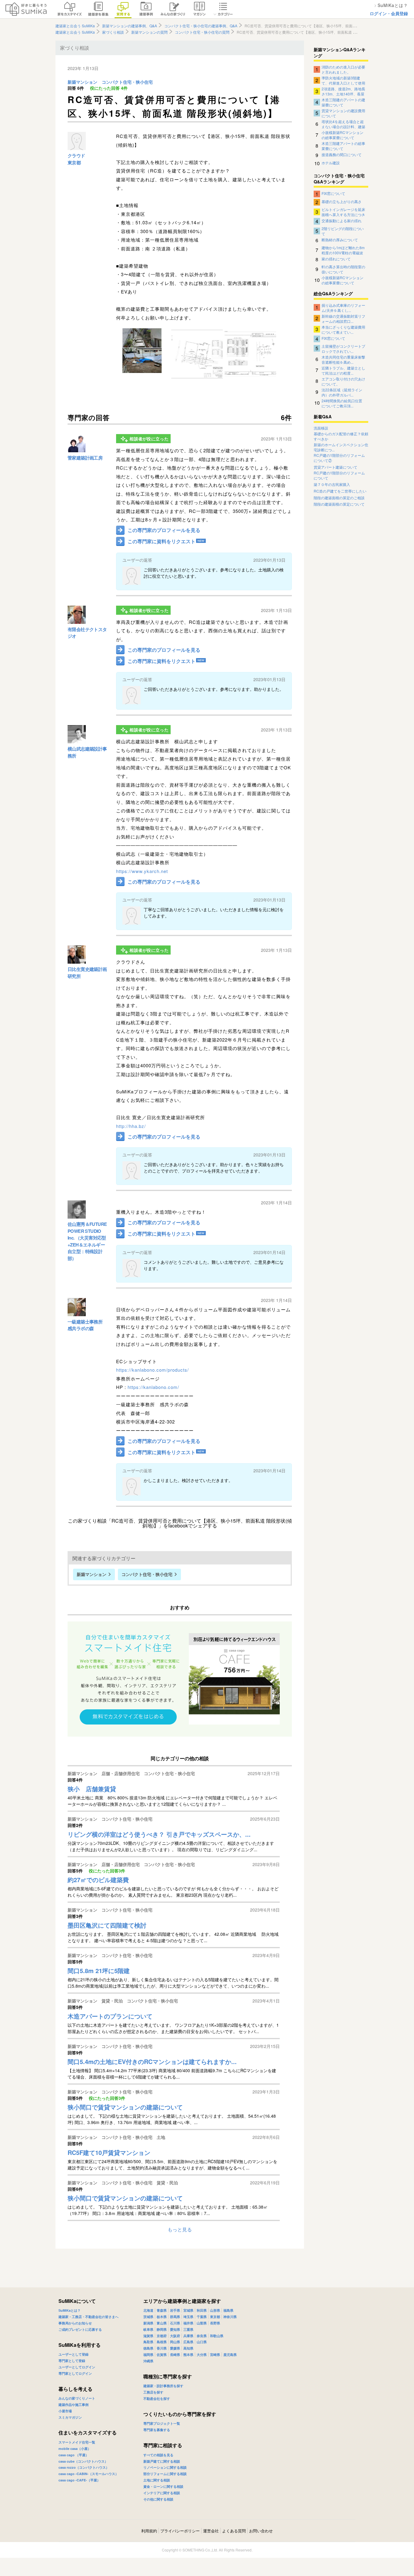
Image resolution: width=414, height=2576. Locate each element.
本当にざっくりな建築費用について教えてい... (343, 329)
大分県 (202, 2355)
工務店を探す (153, 2392)
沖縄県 (148, 2361)
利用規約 (149, 2531)
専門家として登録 (72, 2361)
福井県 (188, 2323)
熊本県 (188, 2355)
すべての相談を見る (158, 2455)
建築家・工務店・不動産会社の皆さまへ (88, 2317)
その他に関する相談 (158, 2499)
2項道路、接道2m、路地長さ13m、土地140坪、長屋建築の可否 (343, 91)
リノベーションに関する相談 (165, 2467)
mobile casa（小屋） (75, 2449)
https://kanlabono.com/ (153, 1387)
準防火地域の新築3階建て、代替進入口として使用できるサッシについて (343, 80)
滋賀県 (148, 2336)
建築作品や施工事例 (73, 2405)
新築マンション (82, 82)
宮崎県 (215, 2355)
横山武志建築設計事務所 (87, 752)
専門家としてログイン (75, 2373)
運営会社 (211, 2531)
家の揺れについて (336, 259)
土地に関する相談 (157, 2480)
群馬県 (175, 2317)
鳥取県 (148, 2342)
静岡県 (162, 2329)
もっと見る (180, 2229)
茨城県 (148, 2317)
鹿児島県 (230, 2355)
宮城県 (188, 2310)
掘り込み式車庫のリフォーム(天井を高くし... (343, 307)
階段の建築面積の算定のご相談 (339, 498)
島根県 (162, 2342)
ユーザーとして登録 (73, 2354)
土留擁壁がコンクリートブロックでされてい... (343, 348)
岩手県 (175, 2310)
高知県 (188, 2348)
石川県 (175, 2323)
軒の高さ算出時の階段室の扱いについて (343, 269)
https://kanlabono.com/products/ (152, 1370)
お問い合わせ (261, 2531)
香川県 (162, 2348)
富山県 (162, 2323)
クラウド (76, 156)
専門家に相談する (163, 2445)
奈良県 (202, 2336)
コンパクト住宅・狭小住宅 (127, 82)
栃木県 (162, 2317)
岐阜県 (148, 2329)
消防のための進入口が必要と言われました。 (343, 69)
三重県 (188, 2329)
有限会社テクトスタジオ (87, 633)
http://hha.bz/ (131, 1126)
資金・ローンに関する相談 (163, 2486)
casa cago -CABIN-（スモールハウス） (88, 2474)
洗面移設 (321, 428)
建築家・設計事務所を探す (163, 2386)
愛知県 (175, 2329)
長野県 (215, 2323)
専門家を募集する (157, 2430)
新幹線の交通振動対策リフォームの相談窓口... (343, 318)
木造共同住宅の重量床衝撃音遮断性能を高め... (343, 359)
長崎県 (175, 2355)
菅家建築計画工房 (85, 458)
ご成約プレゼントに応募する (80, 2329)
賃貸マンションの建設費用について (343, 113)
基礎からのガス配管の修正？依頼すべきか (341, 436)
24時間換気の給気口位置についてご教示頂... (342, 403)
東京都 (74, 162)
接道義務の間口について (342, 154)
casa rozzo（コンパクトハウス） (84, 2467)
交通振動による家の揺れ (342, 221)
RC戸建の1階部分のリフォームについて (339, 475)
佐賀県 (162, 2355)
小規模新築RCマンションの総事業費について (342, 135)
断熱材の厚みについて (340, 240)
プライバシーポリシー (180, 2531)
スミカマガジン (70, 2417)
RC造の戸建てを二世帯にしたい (340, 491)
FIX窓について (333, 193)
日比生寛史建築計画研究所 (87, 973)
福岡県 (148, 2355)
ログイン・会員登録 (389, 13)
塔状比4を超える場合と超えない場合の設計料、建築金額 (343, 124)
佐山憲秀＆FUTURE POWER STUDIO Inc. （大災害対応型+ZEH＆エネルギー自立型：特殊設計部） (87, 1241)
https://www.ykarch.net (142, 871)
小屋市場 (65, 2411)
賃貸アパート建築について (336, 467)
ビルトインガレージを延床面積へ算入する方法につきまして (343, 212)
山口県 (202, 2342)
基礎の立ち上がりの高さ (342, 201)
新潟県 (148, 2323)
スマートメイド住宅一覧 (77, 2442)
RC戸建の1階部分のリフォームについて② (339, 458)
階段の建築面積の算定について (339, 504)
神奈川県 (230, 2317)
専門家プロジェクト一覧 (162, 2423)
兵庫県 (188, 2336)
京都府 (162, 2336)
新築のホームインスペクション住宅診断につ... (341, 447)
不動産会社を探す (157, 2399)
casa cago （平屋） (74, 2455)
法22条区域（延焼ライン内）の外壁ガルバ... (342, 392)
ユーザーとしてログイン (77, 2367)
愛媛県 (175, 2348)
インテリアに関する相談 (162, 2493)
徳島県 (148, 2348)
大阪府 (175, 2336)
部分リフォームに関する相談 (165, 2474)
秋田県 (202, 2310)
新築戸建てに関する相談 (162, 2461)
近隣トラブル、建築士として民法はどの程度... (343, 370)
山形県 (215, 2310)
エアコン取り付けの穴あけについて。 (343, 381)
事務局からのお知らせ (75, 2323)
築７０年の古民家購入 (332, 484)
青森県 (162, 2310)
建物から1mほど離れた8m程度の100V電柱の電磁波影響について (343, 250)
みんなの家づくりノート (77, 2398)
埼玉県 (188, 2317)
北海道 (148, 2310)
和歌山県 (217, 2336)
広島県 (188, 2342)
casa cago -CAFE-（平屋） (79, 2480)
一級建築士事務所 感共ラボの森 (85, 1325)
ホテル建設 (331, 163)
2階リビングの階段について (343, 231)
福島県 (228, 2310)
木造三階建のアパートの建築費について (343, 102)
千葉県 (202, 2317)
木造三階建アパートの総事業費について (343, 146)
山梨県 (202, 2323)
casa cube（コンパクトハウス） (83, 2461)
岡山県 (175, 2342)
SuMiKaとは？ (70, 2310)
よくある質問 (234, 2531)
